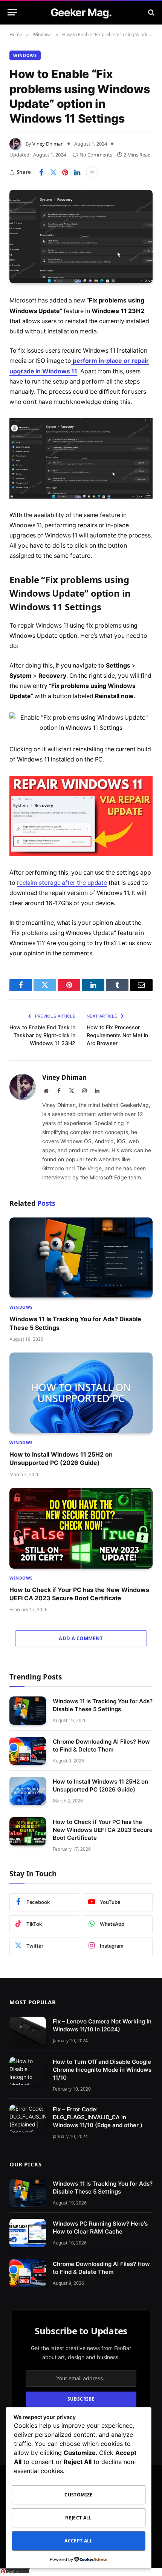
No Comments (96, 155)
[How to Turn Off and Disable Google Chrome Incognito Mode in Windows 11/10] (28, 2071)
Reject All (79, 2518)
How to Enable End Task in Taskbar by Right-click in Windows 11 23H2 (42, 1035)
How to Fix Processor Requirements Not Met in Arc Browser (117, 1035)
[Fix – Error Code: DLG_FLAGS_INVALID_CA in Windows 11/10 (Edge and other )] (28, 2118)
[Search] (151, 12)
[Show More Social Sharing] (92, 172)
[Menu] (12, 12)
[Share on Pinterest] (65, 172)
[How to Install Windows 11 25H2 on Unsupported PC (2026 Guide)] (81, 1393)
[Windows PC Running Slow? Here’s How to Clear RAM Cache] (28, 2233)
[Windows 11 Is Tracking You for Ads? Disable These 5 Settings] (81, 1258)
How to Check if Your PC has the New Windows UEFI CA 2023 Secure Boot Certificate (103, 1830)
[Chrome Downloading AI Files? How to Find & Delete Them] (28, 1751)
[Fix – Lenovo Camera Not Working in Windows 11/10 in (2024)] (28, 2031)
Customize (78, 2495)
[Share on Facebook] (41, 172)
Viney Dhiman (48, 144)
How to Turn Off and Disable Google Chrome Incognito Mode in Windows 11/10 (102, 2069)
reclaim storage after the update (62, 883)
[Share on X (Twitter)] (53, 172)
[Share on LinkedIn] (77, 172)
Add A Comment (81, 1638)
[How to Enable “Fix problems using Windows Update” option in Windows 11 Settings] (81, 236)
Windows (25, 55)
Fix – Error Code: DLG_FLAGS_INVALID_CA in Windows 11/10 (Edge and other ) (98, 2117)
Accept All (79, 2541)
